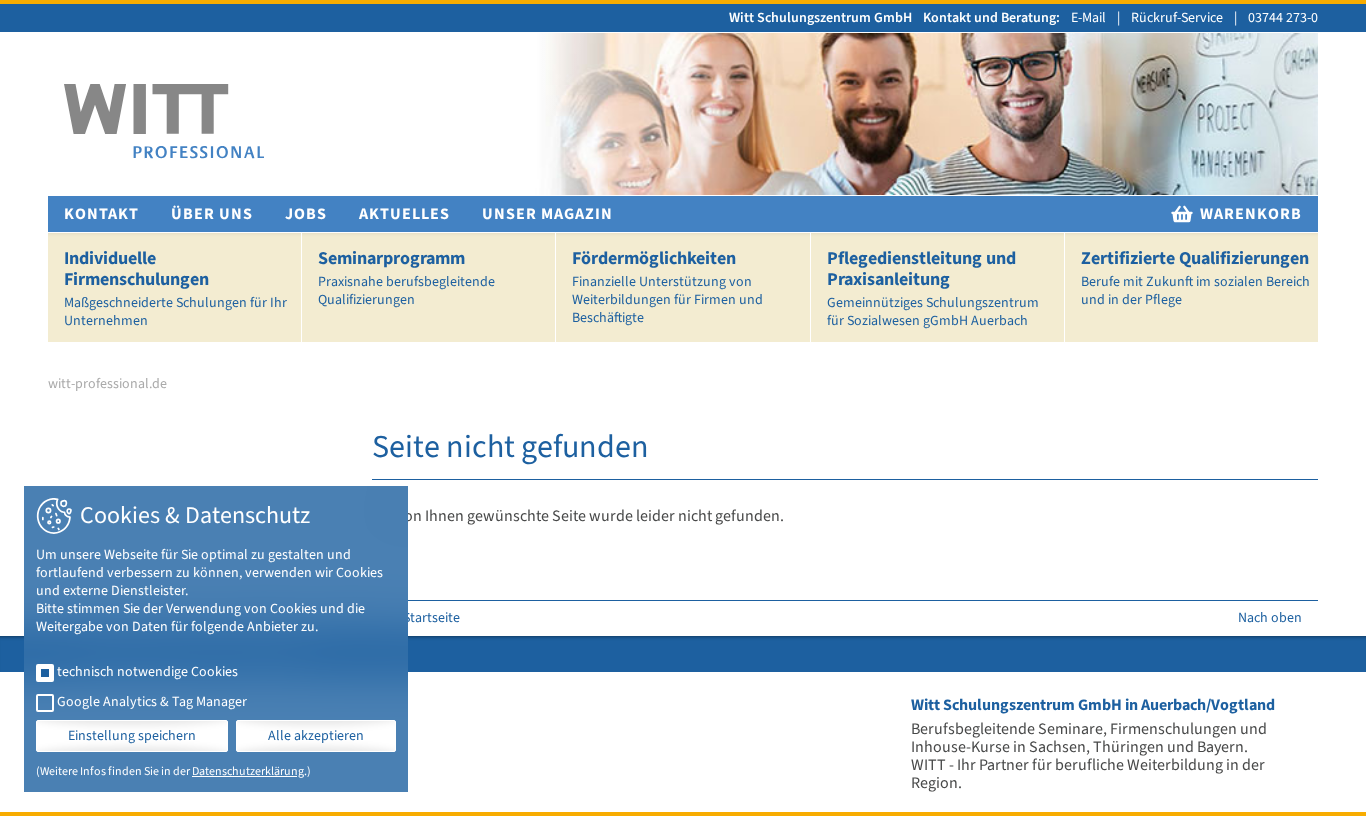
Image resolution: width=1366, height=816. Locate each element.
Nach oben (1270, 618)
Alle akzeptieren (316, 736)
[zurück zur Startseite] (164, 121)
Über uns (212, 214)
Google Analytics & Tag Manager (152, 702)
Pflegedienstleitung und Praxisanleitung (933, 288)
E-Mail (1088, 18)
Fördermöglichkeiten (667, 287)
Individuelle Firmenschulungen (175, 288)
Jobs (306, 214)
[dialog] (216, 639)
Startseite (431, 618)
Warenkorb (1249, 214)
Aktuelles (404, 214)
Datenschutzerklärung (248, 771)
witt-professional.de (107, 384)
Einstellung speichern (132, 736)
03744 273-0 (1283, 18)
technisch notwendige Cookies (147, 672)
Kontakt (101, 214)
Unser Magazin (547, 214)
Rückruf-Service (1177, 18)
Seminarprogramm (406, 278)
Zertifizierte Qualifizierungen (1195, 278)
